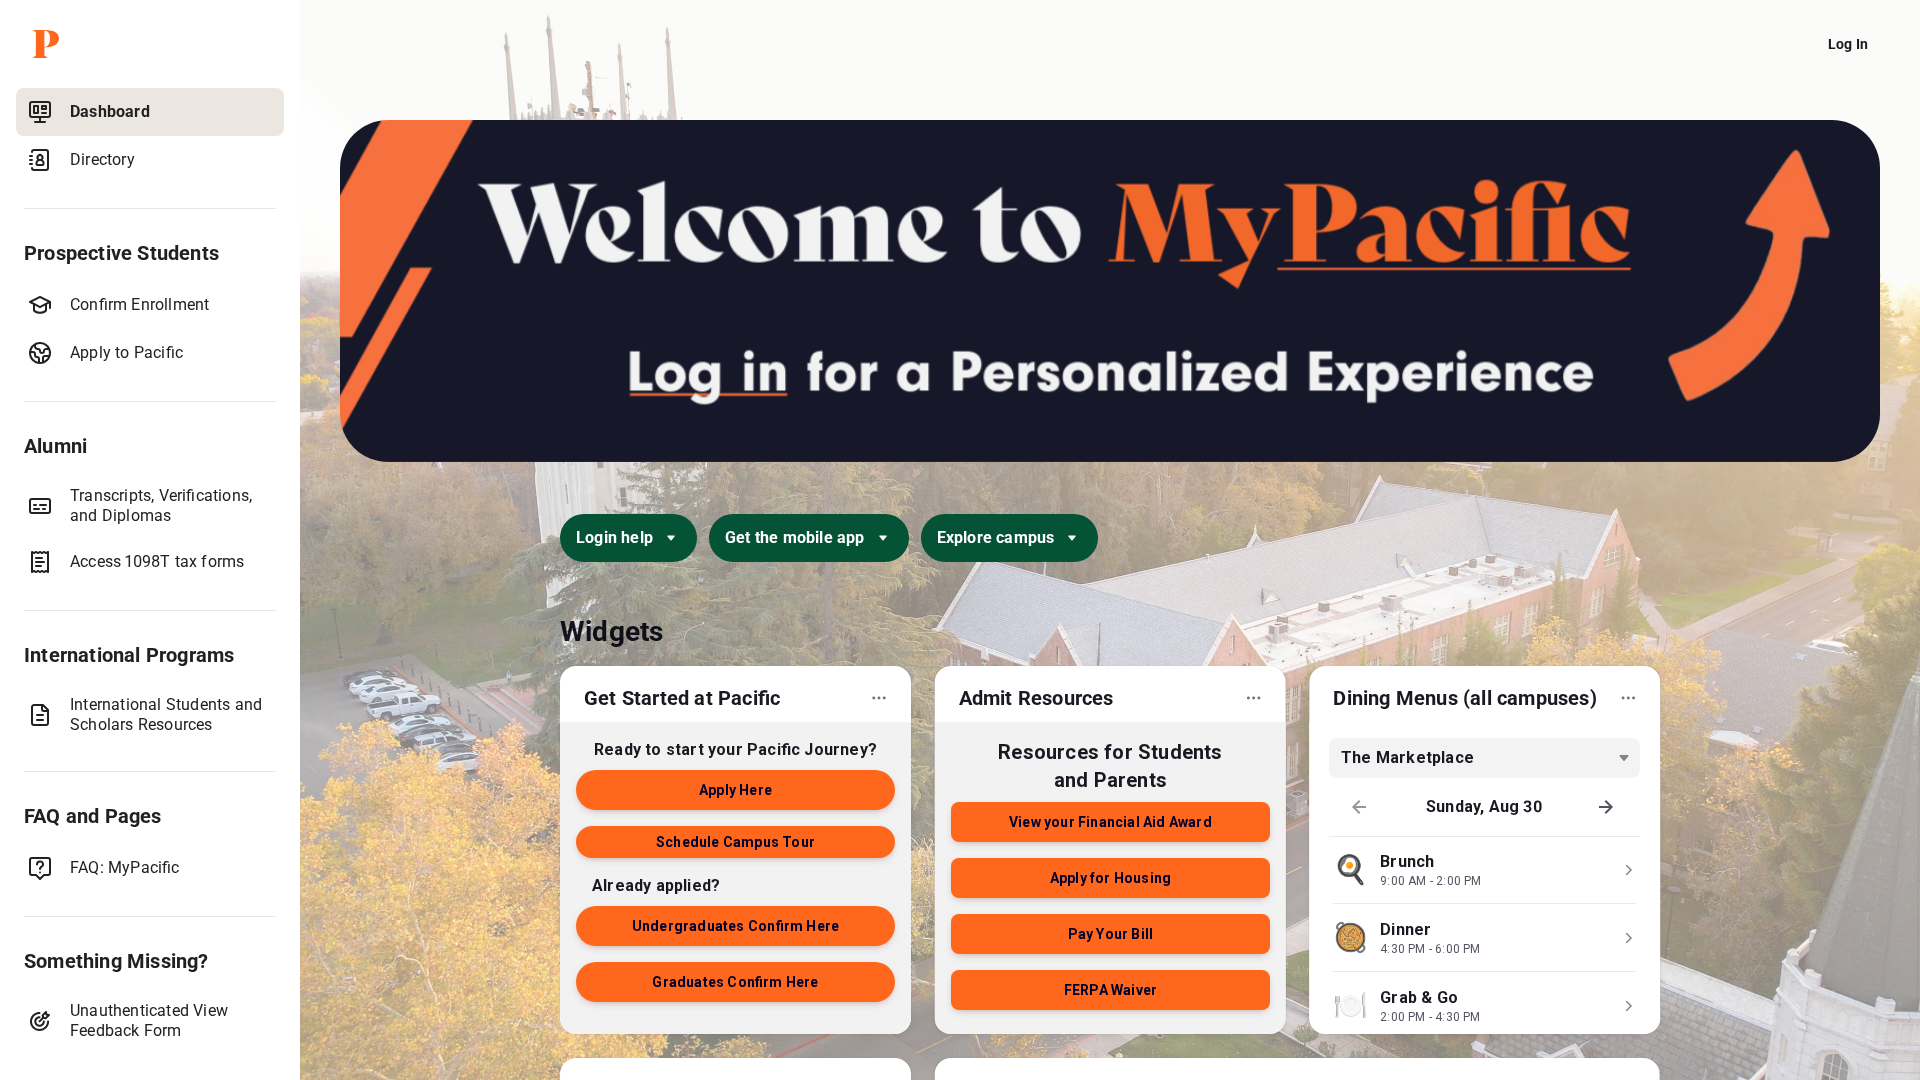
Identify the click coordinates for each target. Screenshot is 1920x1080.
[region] (150, 580)
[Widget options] (879, 698)
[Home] (154, 44)
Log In (1848, 44)
